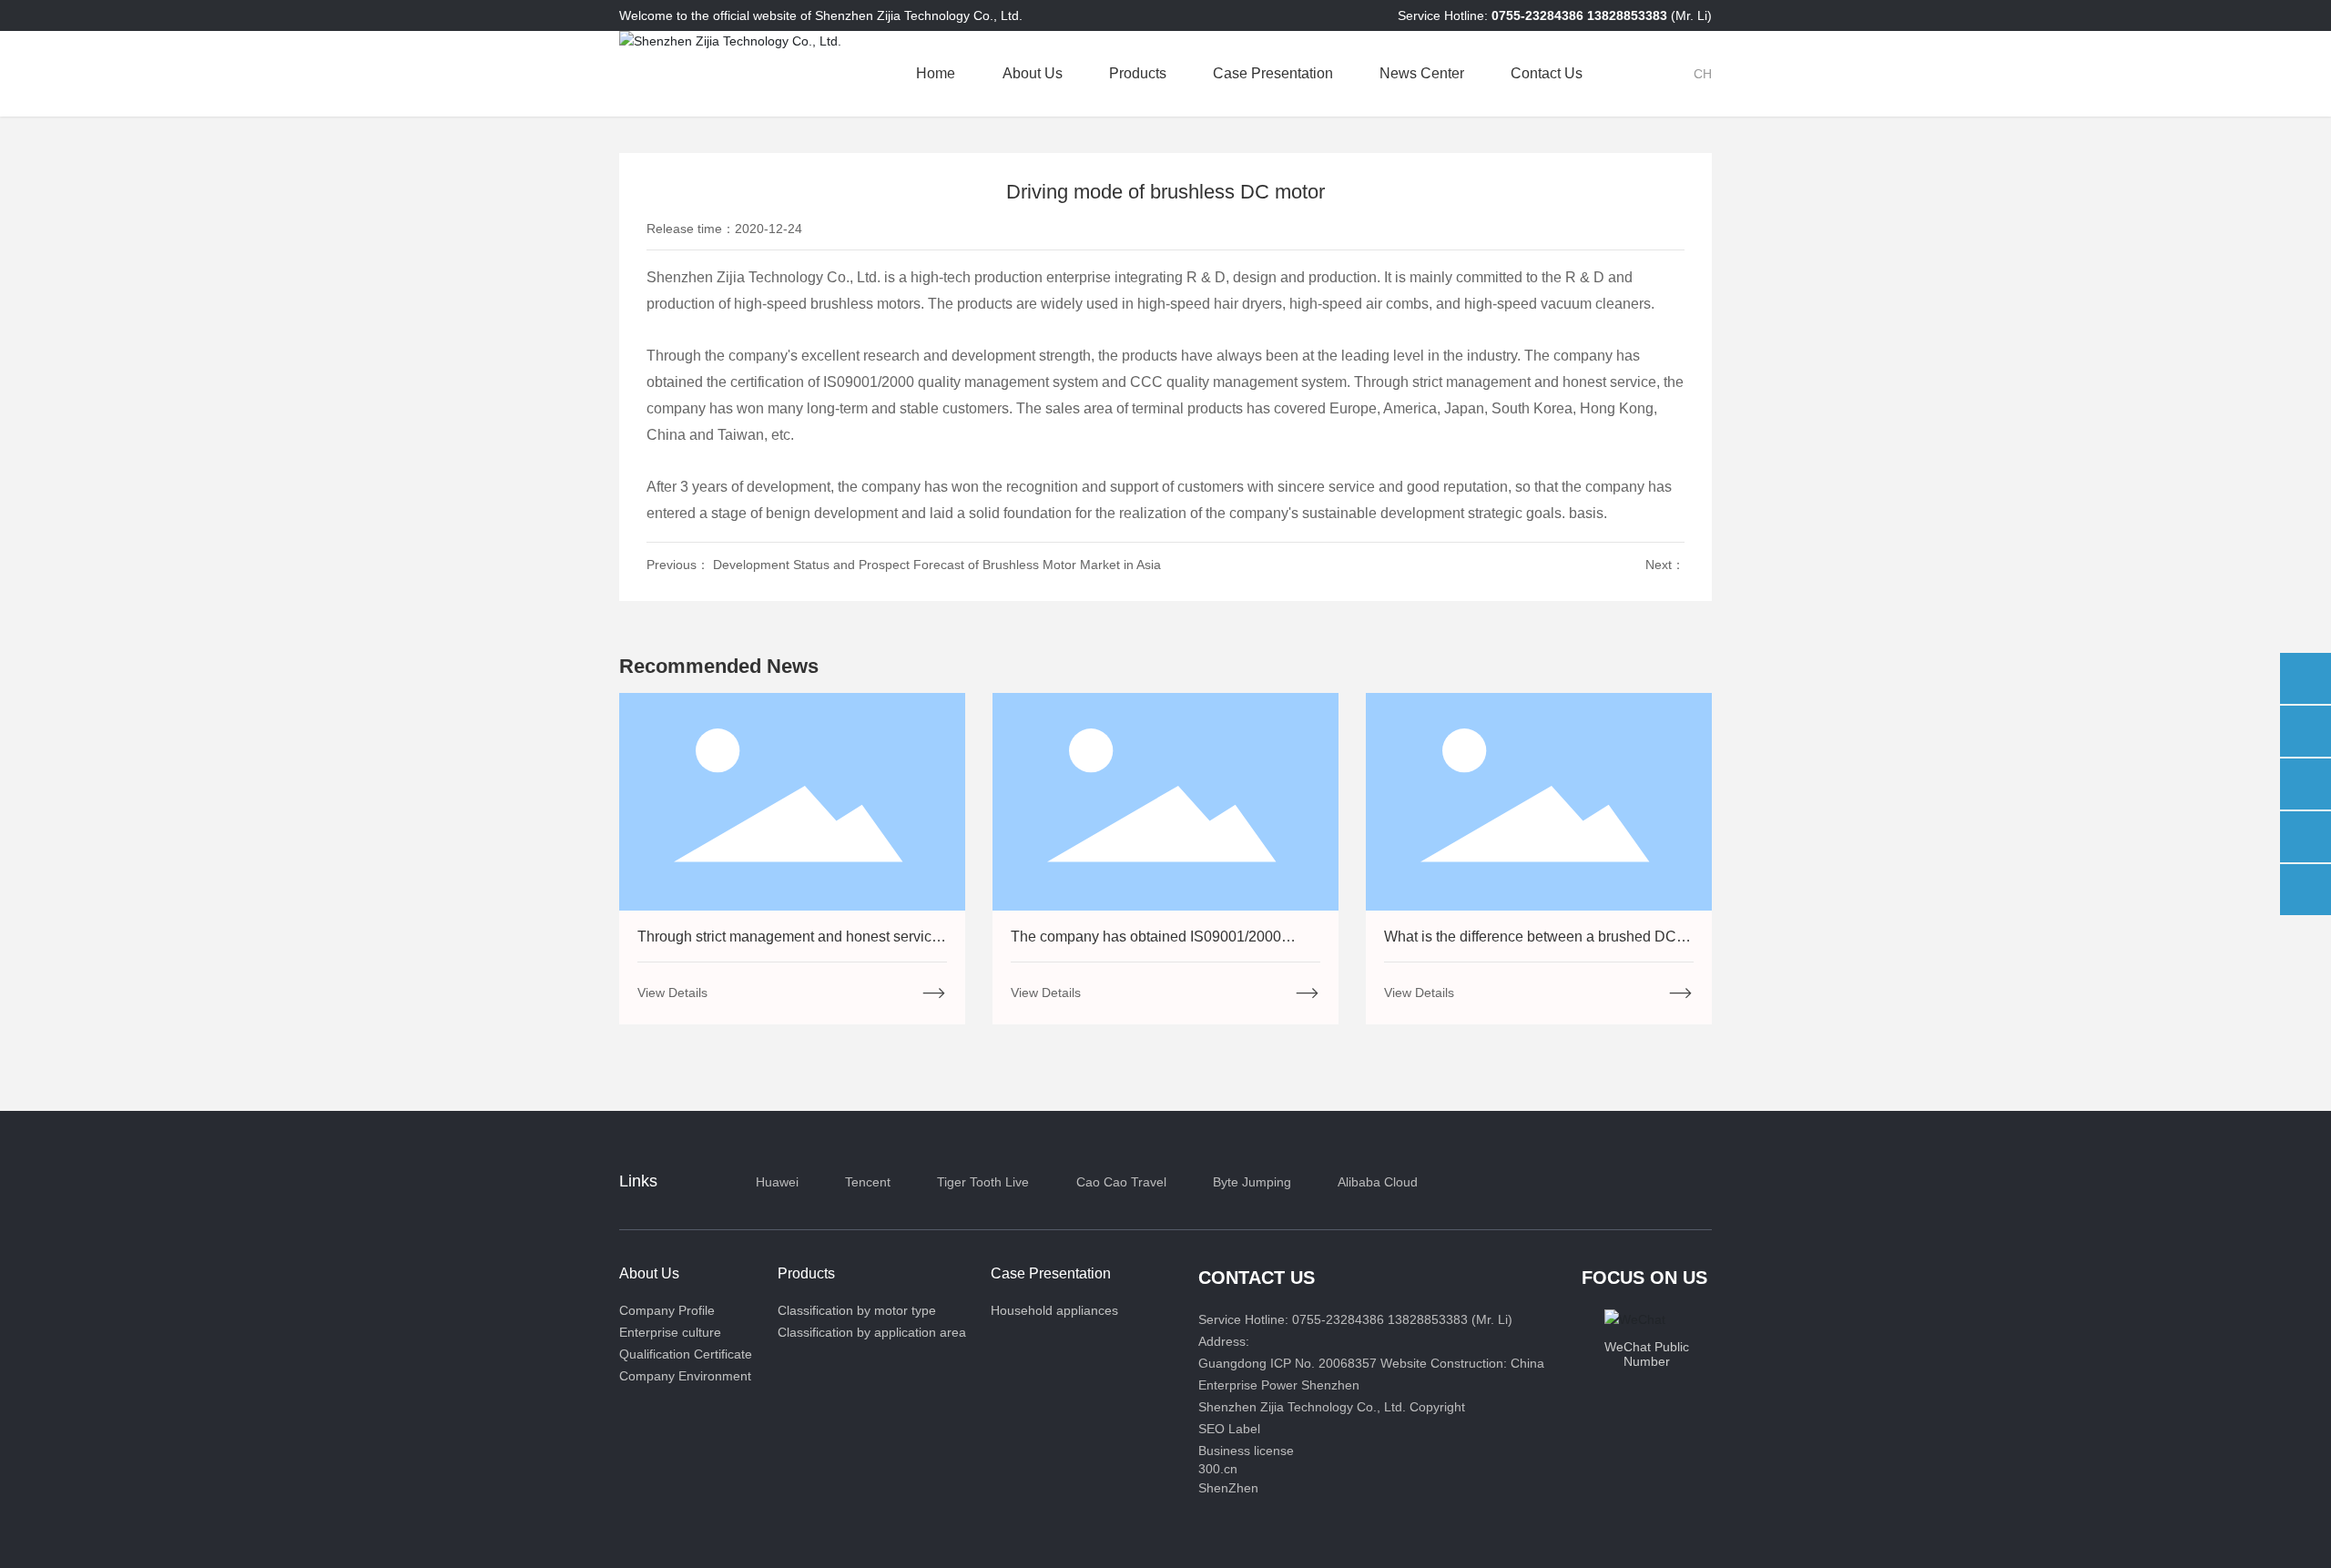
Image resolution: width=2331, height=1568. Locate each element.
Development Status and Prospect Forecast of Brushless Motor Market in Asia (937, 565)
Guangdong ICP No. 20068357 (1289, 1363)
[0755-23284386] (2306, 731)
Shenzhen (1330, 1385)
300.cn (1218, 1469)
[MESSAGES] (2306, 678)
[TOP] (2306, 890)
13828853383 (1629, 15)
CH (1703, 74)
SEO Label (1229, 1429)
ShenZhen (1228, 1488)
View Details (672, 993)
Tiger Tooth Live (983, 1182)
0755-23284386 (1539, 15)
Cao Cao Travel (1121, 1182)
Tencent (868, 1182)
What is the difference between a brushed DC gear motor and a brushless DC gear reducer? (1532, 945)
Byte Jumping (1252, 1182)
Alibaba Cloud (1378, 1182)
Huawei (777, 1182)
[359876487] (2306, 837)
